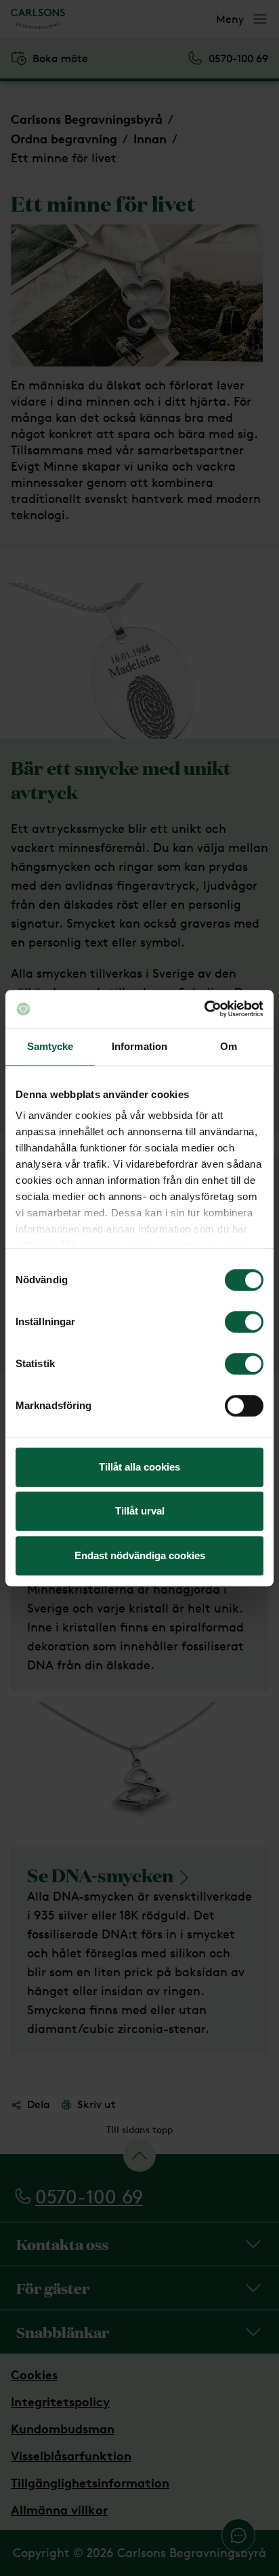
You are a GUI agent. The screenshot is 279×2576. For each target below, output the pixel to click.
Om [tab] (229, 1046)
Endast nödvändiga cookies (140, 1555)
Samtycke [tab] (50, 1046)
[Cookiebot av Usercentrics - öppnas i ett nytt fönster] (204, 1009)
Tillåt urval (140, 1511)
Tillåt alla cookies (139, 1467)
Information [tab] (139, 1046)
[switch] (244, 1322)
